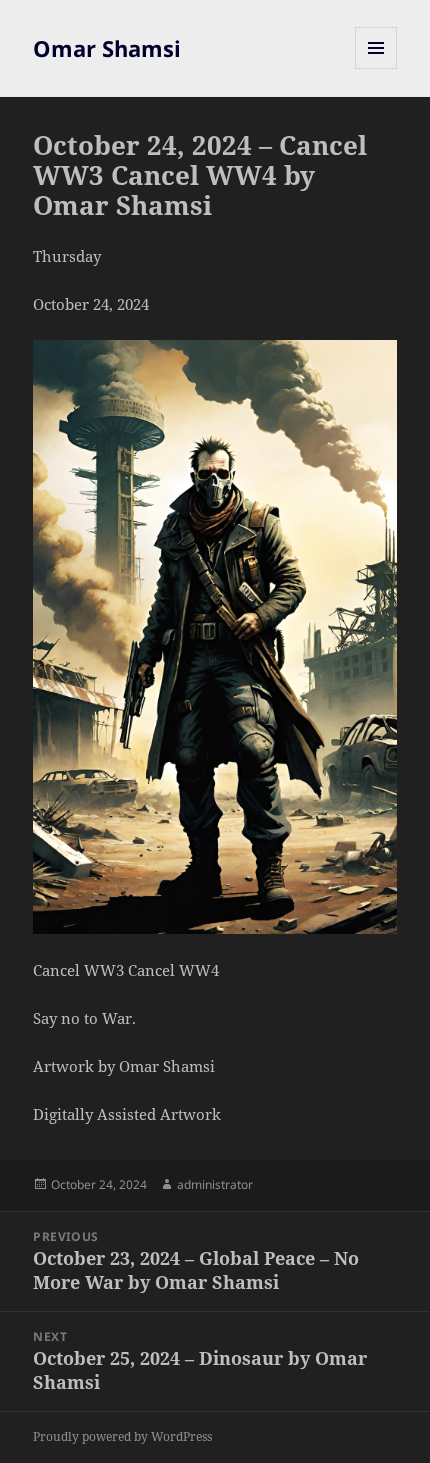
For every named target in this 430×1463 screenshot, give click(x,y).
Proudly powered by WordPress (122, 1436)
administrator (215, 1184)
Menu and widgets (376, 68)
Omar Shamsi (107, 48)
